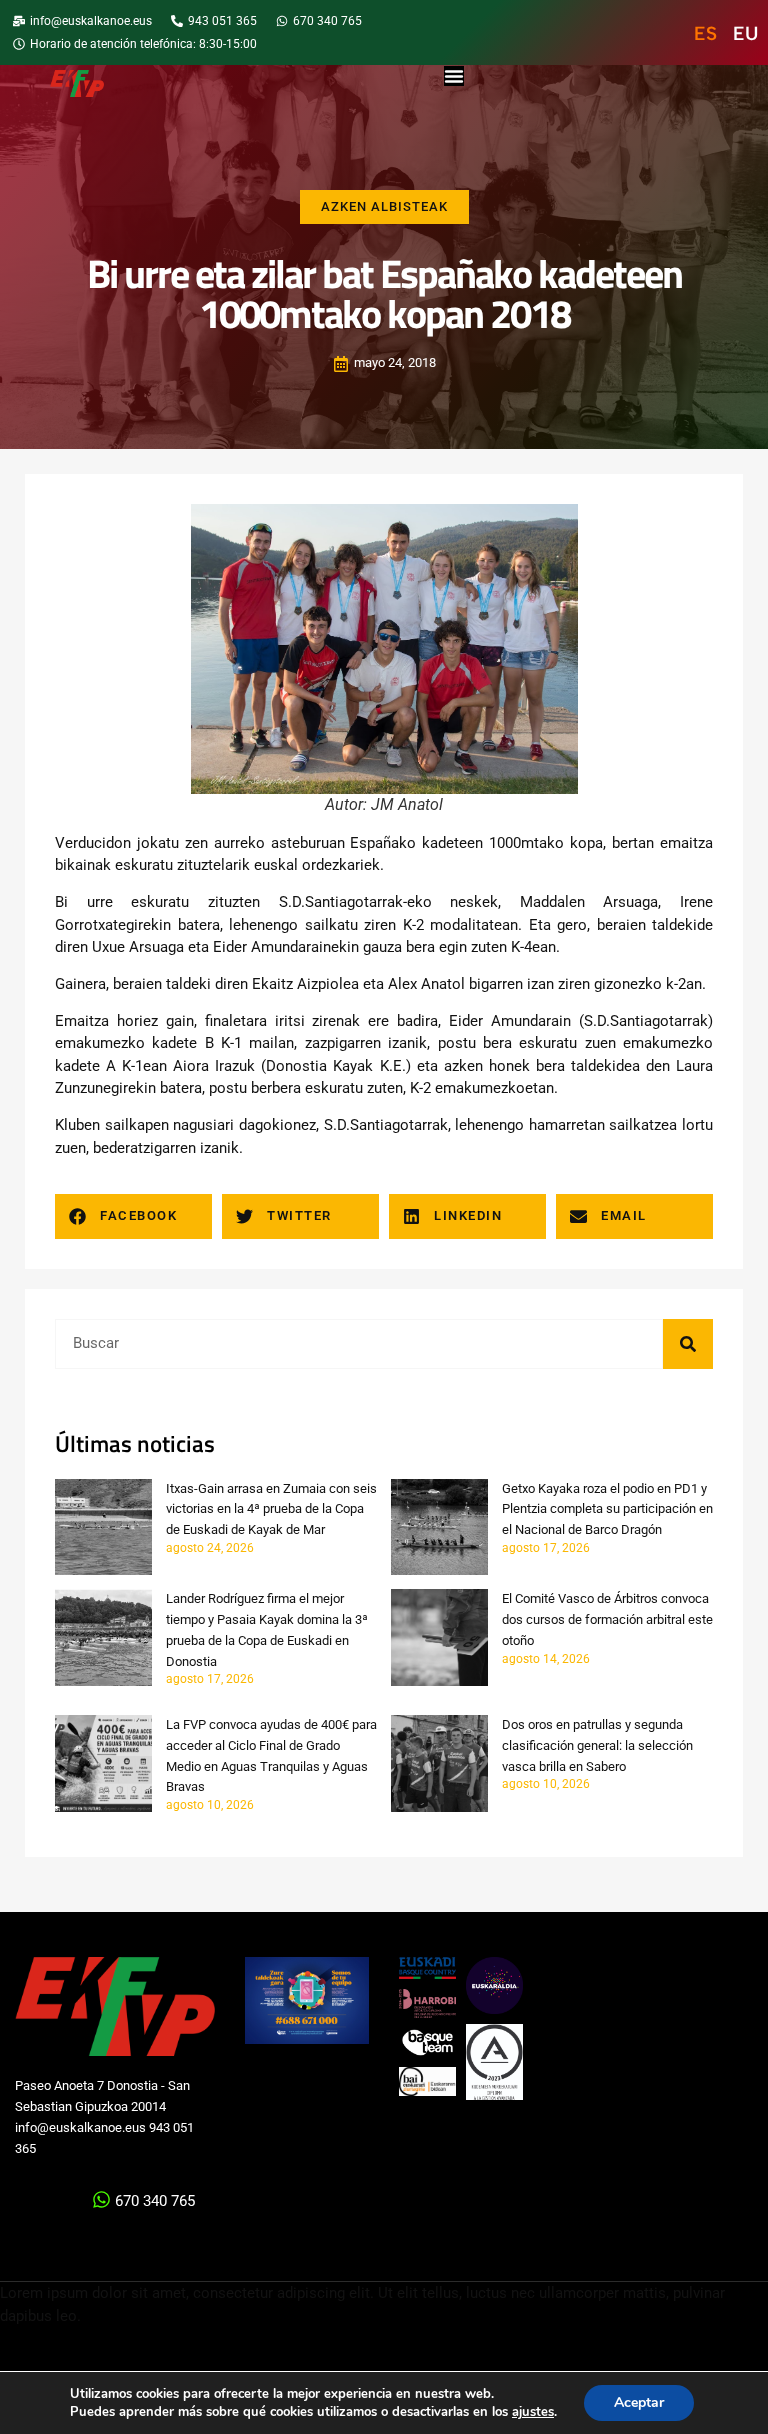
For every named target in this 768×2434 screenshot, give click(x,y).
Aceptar (639, 2402)
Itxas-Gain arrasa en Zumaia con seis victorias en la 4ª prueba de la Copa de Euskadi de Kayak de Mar (271, 1509)
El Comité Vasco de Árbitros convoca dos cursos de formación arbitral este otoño (607, 1619)
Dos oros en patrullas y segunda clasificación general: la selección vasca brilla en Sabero (597, 1745)
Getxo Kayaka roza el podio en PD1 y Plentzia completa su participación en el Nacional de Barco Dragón (607, 1509)
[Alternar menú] (454, 76)
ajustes (533, 2412)
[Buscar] (688, 1344)
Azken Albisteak (384, 206)
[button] (133, 1216)
